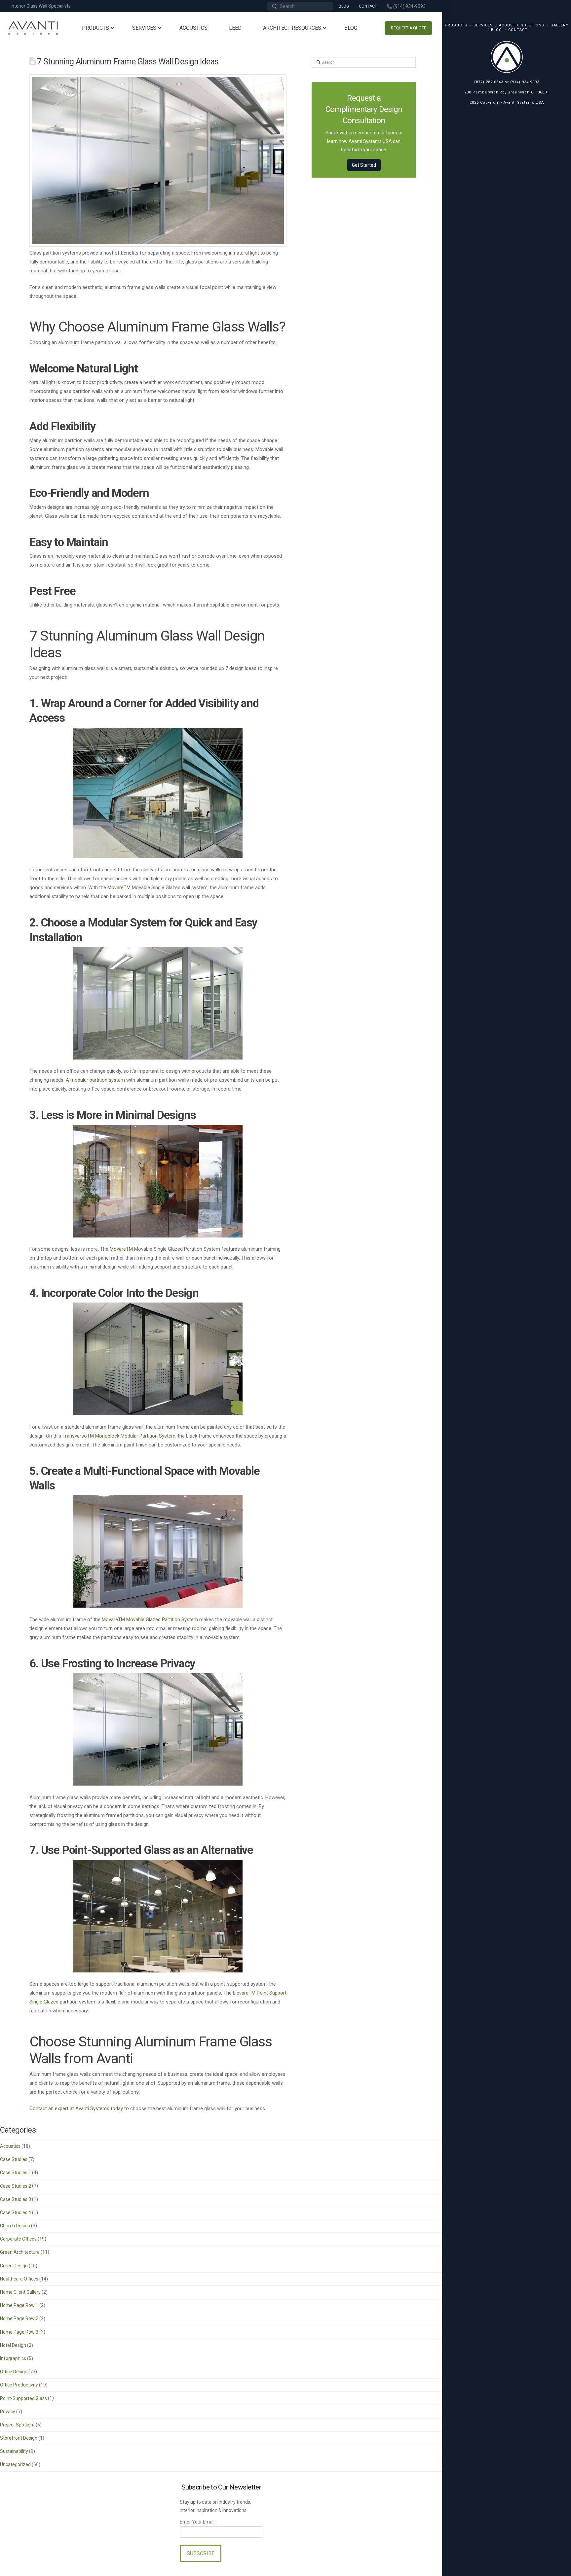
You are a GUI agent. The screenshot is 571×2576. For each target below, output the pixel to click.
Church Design (15, 2226)
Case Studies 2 (16, 2186)
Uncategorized (15, 2464)
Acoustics (10, 2146)
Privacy (8, 2412)
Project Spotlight (17, 2425)
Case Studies (14, 2159)
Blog (496, 30)
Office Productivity (19, 2385)
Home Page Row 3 (19, 2332)
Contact (518, 30)
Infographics (13, 2358)
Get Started (364, 165)
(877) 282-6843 (489, 82)
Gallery (559, 25)
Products (456, 25)
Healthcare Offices (19, 2279)
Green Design (14, 2266)
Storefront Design (19, 2438)
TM (127, 888)
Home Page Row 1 (19, 2305)
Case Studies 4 (16, 2212)
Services (483, 25)
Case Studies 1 (16, 2173)
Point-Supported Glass (23, 2398)
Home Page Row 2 (19, 2318)
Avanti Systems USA (524, 103)
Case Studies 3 (16, 2199)
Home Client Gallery (20, 2292)
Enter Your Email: (198, 2522)
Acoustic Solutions (522, 25)
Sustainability (14, 2451)
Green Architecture (20, 2252)
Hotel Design (13, 2345)
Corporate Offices (18, 2239)
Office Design (14, 2372)
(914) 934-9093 (525, 82)
